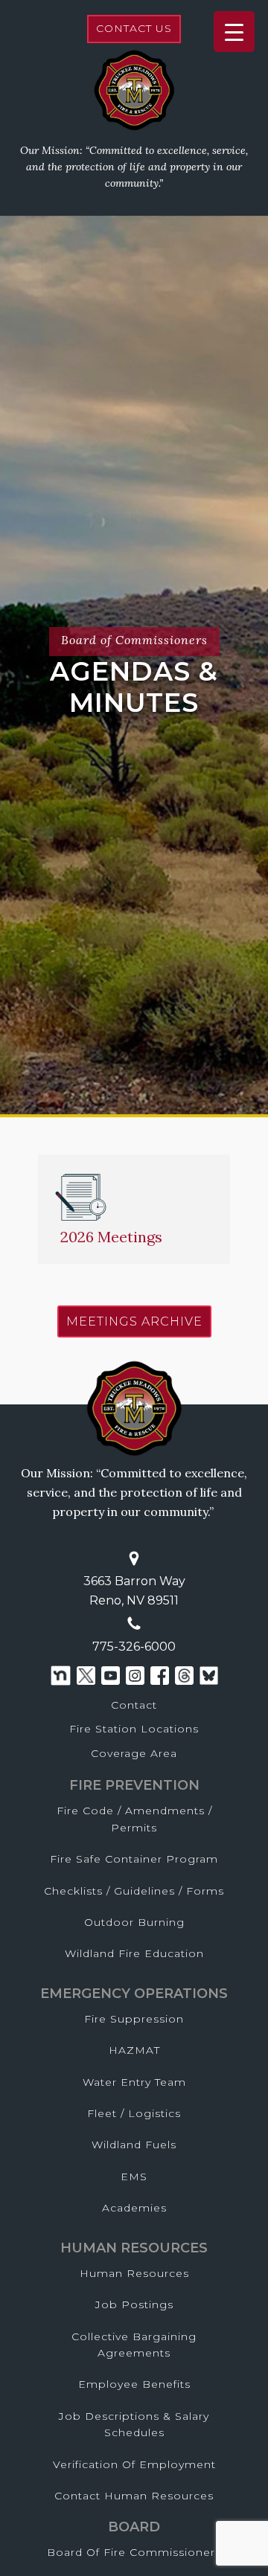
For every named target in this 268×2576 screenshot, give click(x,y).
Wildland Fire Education (134, 1953)
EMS (134, 2177)
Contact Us (134, 28)
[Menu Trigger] (234, 32)
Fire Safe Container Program (134, 1859)
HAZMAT (134, 2050)
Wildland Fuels (134, 2145)
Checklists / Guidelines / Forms (134, 1891)
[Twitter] (86, 1676)
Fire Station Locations (134, 1729)
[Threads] (184, 1676)
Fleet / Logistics (134, 2113)
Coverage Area (134, 1753)
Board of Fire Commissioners (134, 2552)
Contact (134, 1705)
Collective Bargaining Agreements (134, 2345)
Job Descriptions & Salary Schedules (134, 2424)
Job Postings (134, 2304)
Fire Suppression (134, 2019)
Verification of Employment (134, 2464)
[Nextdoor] (61, 1676)
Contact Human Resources (134, 2496)
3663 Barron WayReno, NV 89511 (134, 1591)
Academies (134, 2208)
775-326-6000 (134, 1647)
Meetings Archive (134, 1321)
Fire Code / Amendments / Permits (134, 1819)
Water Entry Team (134, 2082)
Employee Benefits (134, 2384)
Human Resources (134, 2273)
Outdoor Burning (134, 1922)
